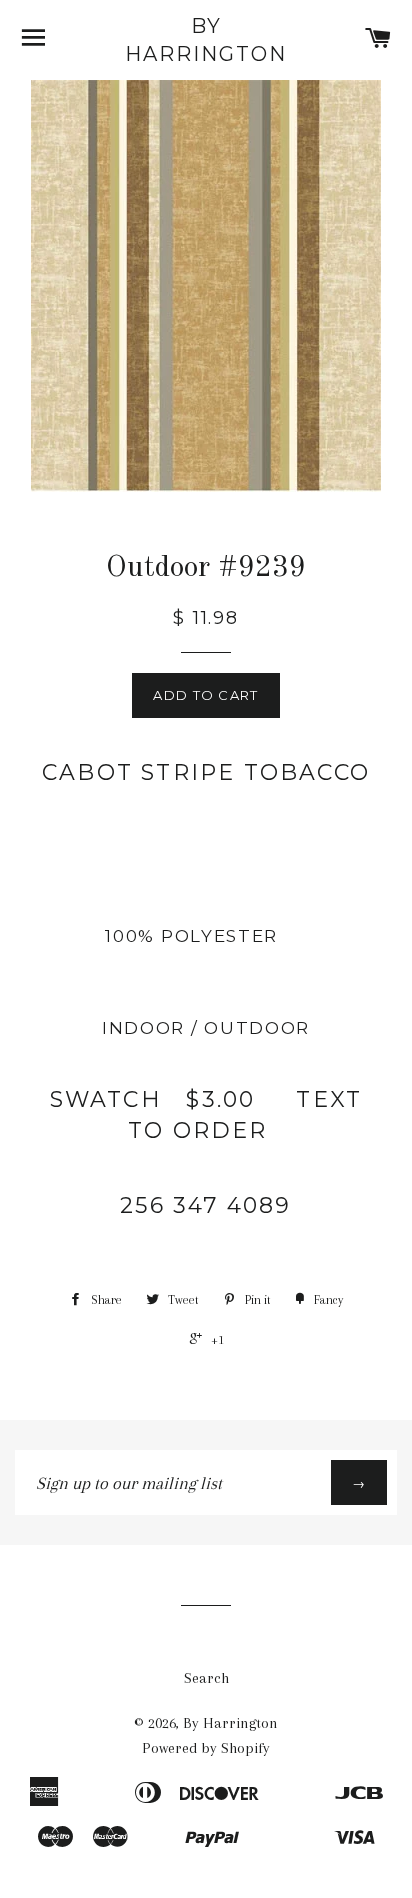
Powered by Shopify (206, 1748)
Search (206, 1678)
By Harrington (206, 40)
